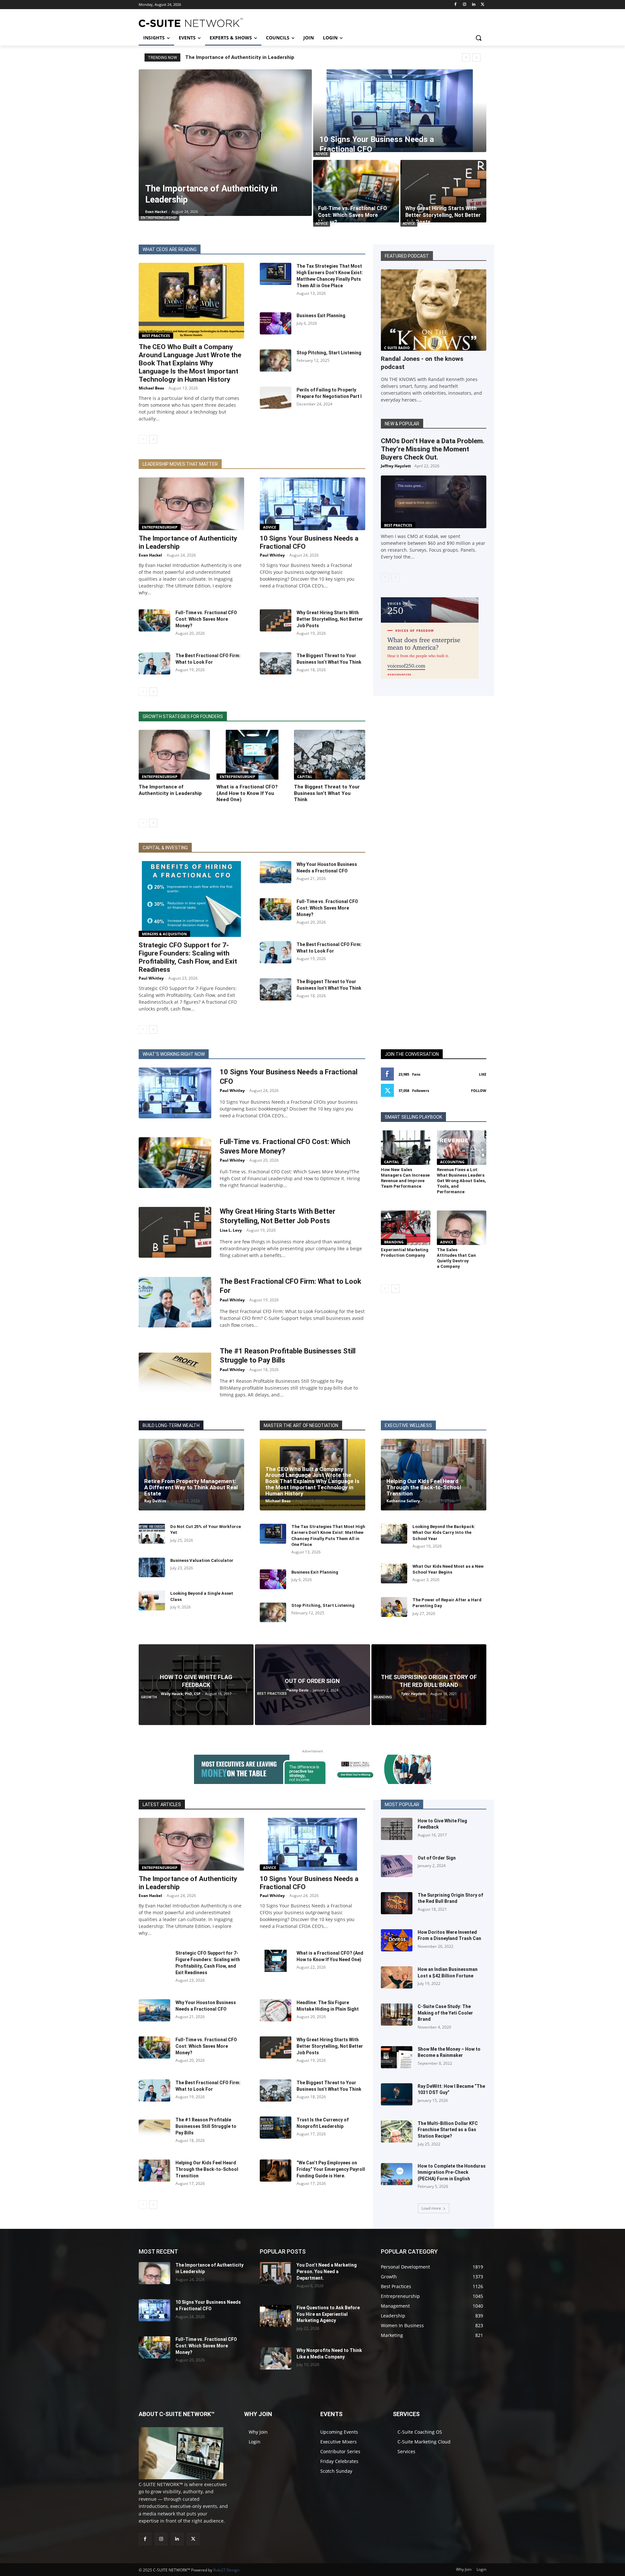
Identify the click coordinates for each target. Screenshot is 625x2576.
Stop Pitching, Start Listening (329, 353)
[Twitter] (483, 5)
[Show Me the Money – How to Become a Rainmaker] (397, 2057)
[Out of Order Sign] (312, 1684)
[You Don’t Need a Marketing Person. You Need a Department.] (276, 2273)
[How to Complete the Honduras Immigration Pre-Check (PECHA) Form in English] (397, 2174)
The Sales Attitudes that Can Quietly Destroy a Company (456, 1258)
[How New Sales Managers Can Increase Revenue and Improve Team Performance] (406, 1148)
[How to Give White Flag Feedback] (196, 1684)
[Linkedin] (473, 5)
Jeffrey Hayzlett (396, 466)
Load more (431, 2208)
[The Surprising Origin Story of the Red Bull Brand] (429, 1684)
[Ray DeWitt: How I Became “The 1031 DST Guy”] (397, 2094)
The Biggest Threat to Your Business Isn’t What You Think (327, 793)
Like (483, 1074)
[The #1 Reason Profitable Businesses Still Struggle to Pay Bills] (175, 1372)
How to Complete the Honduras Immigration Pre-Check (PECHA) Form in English (452, 2172)
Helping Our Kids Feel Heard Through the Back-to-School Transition (424, 1487)
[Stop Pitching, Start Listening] (276, 361)
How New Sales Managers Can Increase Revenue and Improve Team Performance (405, 1178)
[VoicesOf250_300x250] (430, 677)
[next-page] (153, 439)
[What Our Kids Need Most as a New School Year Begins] (394, 1573)
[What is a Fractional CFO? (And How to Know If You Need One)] (252, 755)
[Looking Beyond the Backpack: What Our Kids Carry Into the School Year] (394, 1534)
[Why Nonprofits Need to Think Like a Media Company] (276, 2358)
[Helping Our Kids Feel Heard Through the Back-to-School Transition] (434, 1475)
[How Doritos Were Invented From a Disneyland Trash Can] (397, 1940)
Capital (305, 777)
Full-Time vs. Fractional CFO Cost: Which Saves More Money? (206, 619)
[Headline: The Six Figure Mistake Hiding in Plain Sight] (276, 2010)
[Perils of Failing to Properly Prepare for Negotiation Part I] (276, 398)
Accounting (452, 1162)
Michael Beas (151, 388)
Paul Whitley (272, 555)
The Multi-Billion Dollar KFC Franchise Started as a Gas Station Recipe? (448, 2130)
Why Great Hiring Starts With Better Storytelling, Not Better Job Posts (330, 619)
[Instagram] (465, 5)
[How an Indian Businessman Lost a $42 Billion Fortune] (397, 1977)
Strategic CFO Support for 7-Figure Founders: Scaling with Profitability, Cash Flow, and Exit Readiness (188, 957)
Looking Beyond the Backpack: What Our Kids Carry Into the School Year (444, 1532)
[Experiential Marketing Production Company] (406, 1228)
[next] (476, 57)
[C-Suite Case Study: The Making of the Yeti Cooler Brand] (397, 2015)
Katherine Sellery (403, 1501)
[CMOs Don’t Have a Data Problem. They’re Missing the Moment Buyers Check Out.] (434, 502)
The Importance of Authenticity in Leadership (240, 57)
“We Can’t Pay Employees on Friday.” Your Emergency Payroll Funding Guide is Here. (331, 2169)
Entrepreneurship (159, 218)
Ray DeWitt (155, 1501)
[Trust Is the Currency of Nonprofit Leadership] (276, 2128)
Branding (394, 1242)
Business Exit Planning (321, 316)
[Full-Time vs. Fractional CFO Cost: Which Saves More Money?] (356, 191)
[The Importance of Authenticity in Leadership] (225, 143)
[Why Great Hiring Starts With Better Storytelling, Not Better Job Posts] (443, 191)
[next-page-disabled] (395, 577)
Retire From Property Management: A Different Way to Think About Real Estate (191, 1487)
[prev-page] (143, 439)
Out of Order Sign (437, 1858)
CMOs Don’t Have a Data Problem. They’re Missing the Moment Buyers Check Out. (433, 449)
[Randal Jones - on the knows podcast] (434, 310)
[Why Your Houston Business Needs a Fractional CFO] (276, 872)
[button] (479, 38)
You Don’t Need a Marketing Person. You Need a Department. (327, 2271)
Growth (149, 1697)
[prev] (466, 57)
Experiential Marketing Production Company (405, 1253)
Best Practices (156, 336)
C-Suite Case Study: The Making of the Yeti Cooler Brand (445, 2013)
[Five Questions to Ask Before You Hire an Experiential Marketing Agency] (276, 2316)
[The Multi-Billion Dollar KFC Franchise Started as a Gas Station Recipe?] (397, 2131)
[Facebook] (456, 5)
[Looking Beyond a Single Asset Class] (152, 1600)
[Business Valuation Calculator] (152, 1568)
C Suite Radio (397, 348)
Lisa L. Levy (231, 1230)
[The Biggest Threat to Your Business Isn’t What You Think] (276, 663)
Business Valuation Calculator (202, 1560)
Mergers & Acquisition (164, 934)
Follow (479, 1090)
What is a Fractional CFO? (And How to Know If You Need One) (247, 793)
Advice (322, 154)
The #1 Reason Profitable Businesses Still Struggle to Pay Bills (206, 2126)
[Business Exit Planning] (276, 323)
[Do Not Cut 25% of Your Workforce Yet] (152, 1534)
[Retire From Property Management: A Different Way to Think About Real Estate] (191, 1475)
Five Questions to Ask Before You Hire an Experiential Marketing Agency (328, 2314)
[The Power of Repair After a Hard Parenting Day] (394, 1607)
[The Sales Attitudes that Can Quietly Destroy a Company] (462, 1228)
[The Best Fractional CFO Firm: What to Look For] (154, 663)
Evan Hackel (150, 555)
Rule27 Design (226, 2570)
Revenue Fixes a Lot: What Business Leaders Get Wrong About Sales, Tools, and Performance (461, 1181)
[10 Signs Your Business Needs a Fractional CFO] (400, 111)
